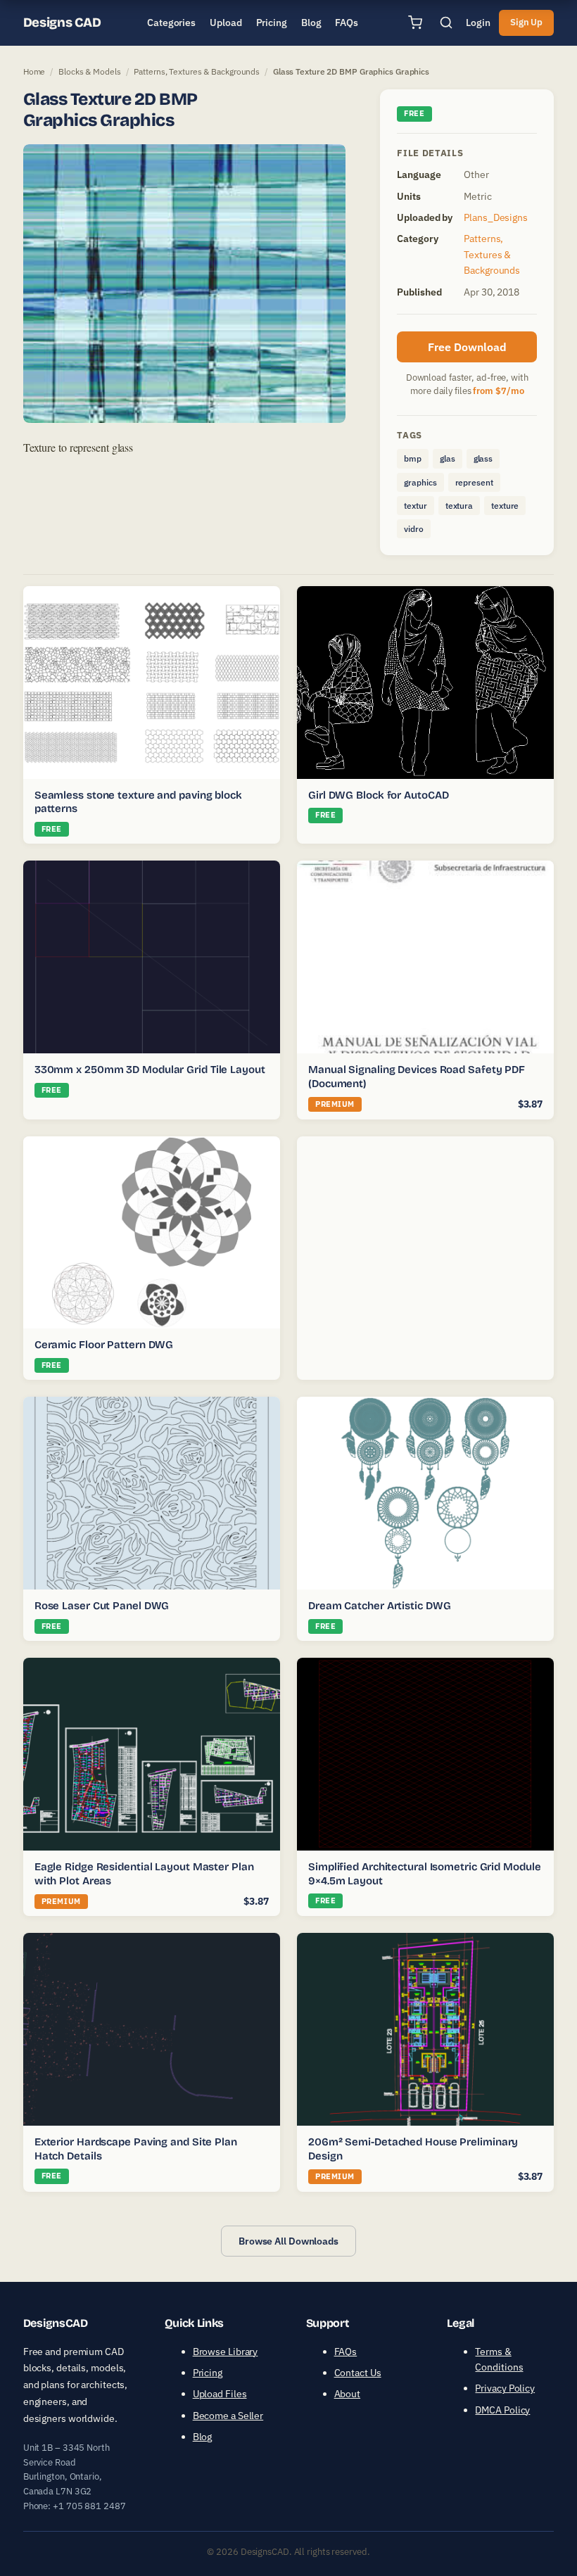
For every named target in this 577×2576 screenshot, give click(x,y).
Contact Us (358, 2373)
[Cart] (415, 23)
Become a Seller (228, 2416)
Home (34, 71)
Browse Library (226, 2351)
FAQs (346, 2351)
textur (415, 506)
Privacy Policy (505, 2388)
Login (478, 23)
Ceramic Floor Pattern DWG (104, 1345)
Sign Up (526, 22)
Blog (203, 2437)
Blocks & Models (90, 71)
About (348, 2394)
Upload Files (220, 2394)
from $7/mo (498, 391)
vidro (414, 529)
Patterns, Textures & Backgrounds (197, 71)
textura (459, 506)
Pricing (208, 2373)
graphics (420, 482)
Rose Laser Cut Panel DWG (102, 1606)
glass (483, 458)
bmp (413, 458)
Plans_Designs (496, 217)
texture (505, 506)
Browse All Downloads (288, 2241)
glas (448, 458)
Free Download (467, 347)
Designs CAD (62, 23)
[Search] (446, 23)
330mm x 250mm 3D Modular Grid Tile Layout (150, 1070)
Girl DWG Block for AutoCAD (378, 795)
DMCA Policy (502, 2410)
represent (474, 482)
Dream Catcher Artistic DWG (379, 1606)
